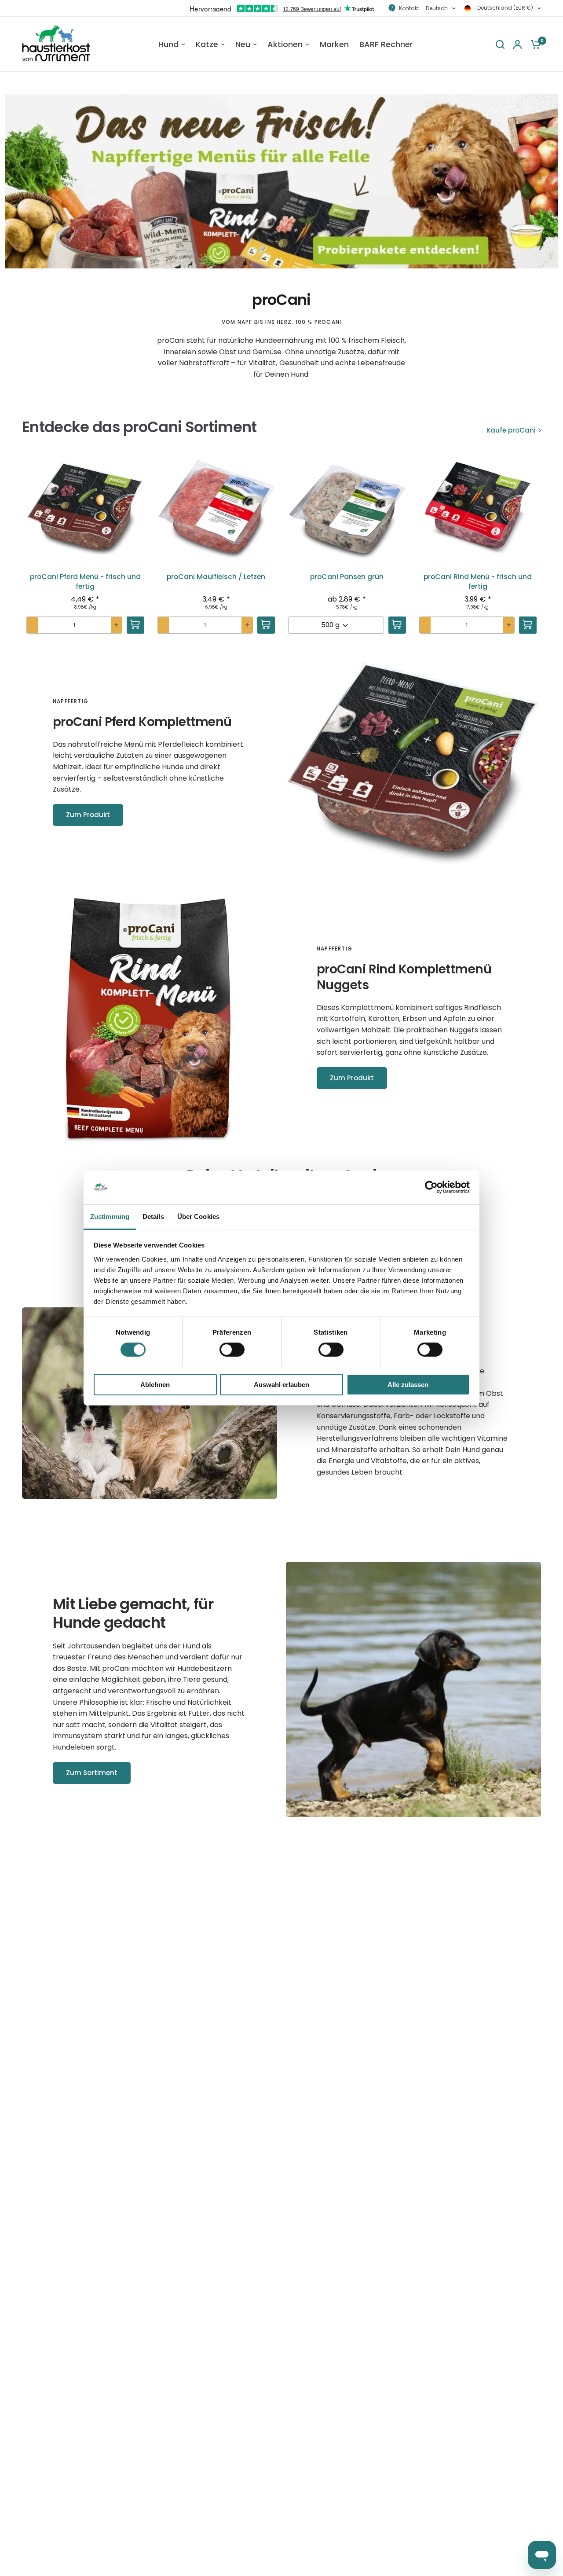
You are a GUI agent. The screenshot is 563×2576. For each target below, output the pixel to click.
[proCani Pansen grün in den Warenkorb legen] (397, 625)
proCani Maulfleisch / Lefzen (216, 577)
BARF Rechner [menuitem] (386, 44)
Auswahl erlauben (281, 1385)
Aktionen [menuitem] (285, 44)
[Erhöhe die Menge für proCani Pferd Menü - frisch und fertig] (116, 625)
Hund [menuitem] (168, 44)
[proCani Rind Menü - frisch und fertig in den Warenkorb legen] (528, 625)
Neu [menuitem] (243, 44)
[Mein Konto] (517, 44)
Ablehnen (155, 1385)
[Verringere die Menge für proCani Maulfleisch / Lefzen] (163, 625)
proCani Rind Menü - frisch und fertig (478, 582)
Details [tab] (153, 1216)
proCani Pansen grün (347, 577)
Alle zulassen (408, 1385)
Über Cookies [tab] (198, 1216)
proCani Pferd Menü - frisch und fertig (85, 582)
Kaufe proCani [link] (511, 430)
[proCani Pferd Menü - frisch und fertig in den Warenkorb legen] (135, 625)
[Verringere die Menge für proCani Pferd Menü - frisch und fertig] (32, 625)
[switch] (232, 1350)
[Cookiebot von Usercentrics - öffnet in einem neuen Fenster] (431, 1187)
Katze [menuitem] (207, 44)
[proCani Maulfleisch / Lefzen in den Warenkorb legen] (266, 625)
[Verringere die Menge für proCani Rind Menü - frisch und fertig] (425, 625)
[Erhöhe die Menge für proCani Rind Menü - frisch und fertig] (509, 625)
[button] (85, 550)
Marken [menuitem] (334, 44)
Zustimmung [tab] (110, 1216)
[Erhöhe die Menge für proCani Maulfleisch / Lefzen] (247, 625)
